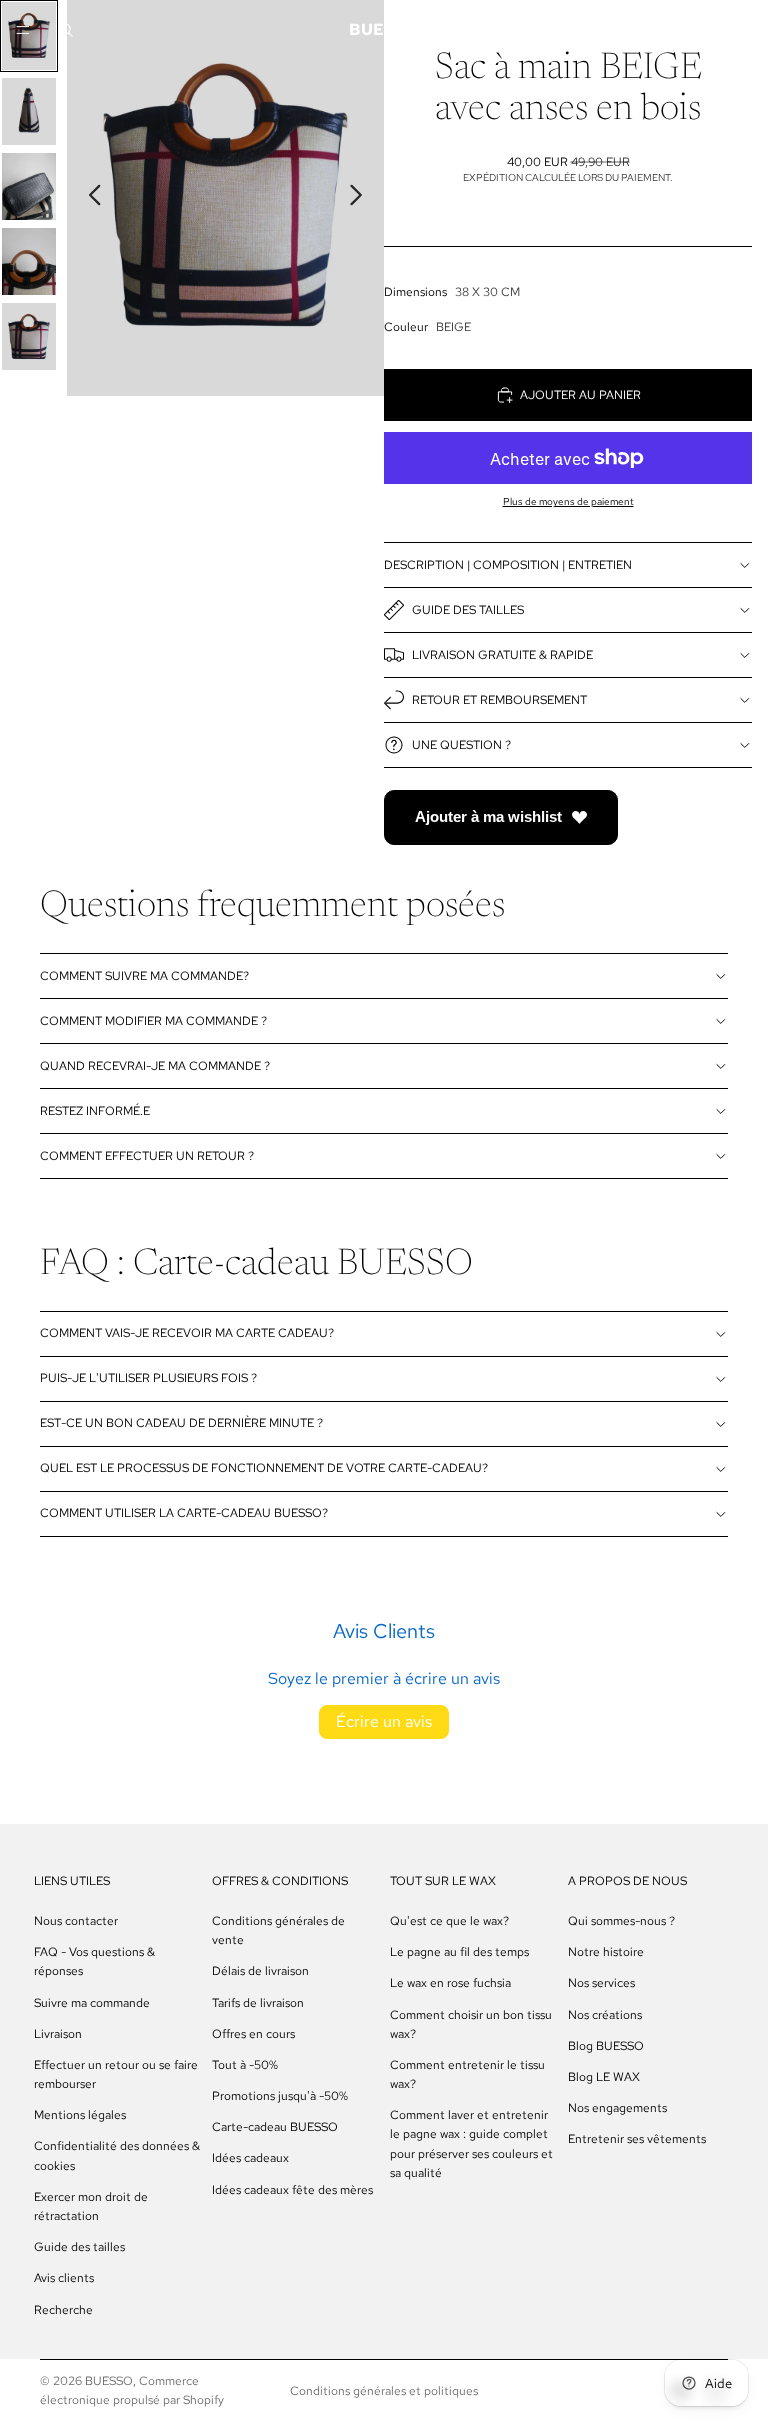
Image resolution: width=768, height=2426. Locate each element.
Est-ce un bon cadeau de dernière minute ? (181, 1423)
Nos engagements (617, 2108)
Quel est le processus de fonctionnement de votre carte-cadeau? (264, 1468)
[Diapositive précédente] (89, 198)
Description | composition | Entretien (508, 565)
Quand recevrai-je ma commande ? (155, 1066)
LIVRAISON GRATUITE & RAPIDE (502, 655)
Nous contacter (76, 1921)
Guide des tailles (79, 2247)
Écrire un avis (384, 1721)
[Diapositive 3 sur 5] (29, 186)
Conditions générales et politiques (384, 2391)
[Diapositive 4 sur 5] (29, 261)
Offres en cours (253, 2033)
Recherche (63, 2309)
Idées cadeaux (250, 2158)
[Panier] (734, 30)
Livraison (58, 2033)
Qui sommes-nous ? (621, 1921)
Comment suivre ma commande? (144, 976)
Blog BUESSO (606, 2045)
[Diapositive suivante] (361, 198)
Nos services (601, 1983)
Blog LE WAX (604, 2077)
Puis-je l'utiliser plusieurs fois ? (148, 1378)
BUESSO (109, 2381)
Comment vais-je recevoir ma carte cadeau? (187, 1333)
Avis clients (64, 2278)
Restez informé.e (95, 1111)
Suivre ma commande (92, 2002)
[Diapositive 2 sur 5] (29, 111)
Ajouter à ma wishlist (488, 816)
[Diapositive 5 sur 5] (29, 336)
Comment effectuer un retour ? (147, 1156)
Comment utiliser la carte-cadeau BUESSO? (184, 1513)
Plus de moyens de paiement (568, 501)
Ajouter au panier (580, 395)
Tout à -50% (245, 2065)
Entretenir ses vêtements (637, 2139)
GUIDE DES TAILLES (468, 610)
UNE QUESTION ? (461, 745)
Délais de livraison (260, 1971)
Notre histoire (606, 1952)
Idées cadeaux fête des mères (292, 2189)
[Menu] (23, 30)
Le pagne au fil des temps (459, 1952)
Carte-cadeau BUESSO (275, 2127)
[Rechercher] (66, 30)
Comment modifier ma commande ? (153, 1021)
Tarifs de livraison (258, 2002)
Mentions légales (80, 2115)
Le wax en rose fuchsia (450, 1983)
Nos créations (605, 2014)
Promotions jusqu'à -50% (280, 2096)
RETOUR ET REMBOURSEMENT (499, 700)
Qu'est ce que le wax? (449, 1921)
